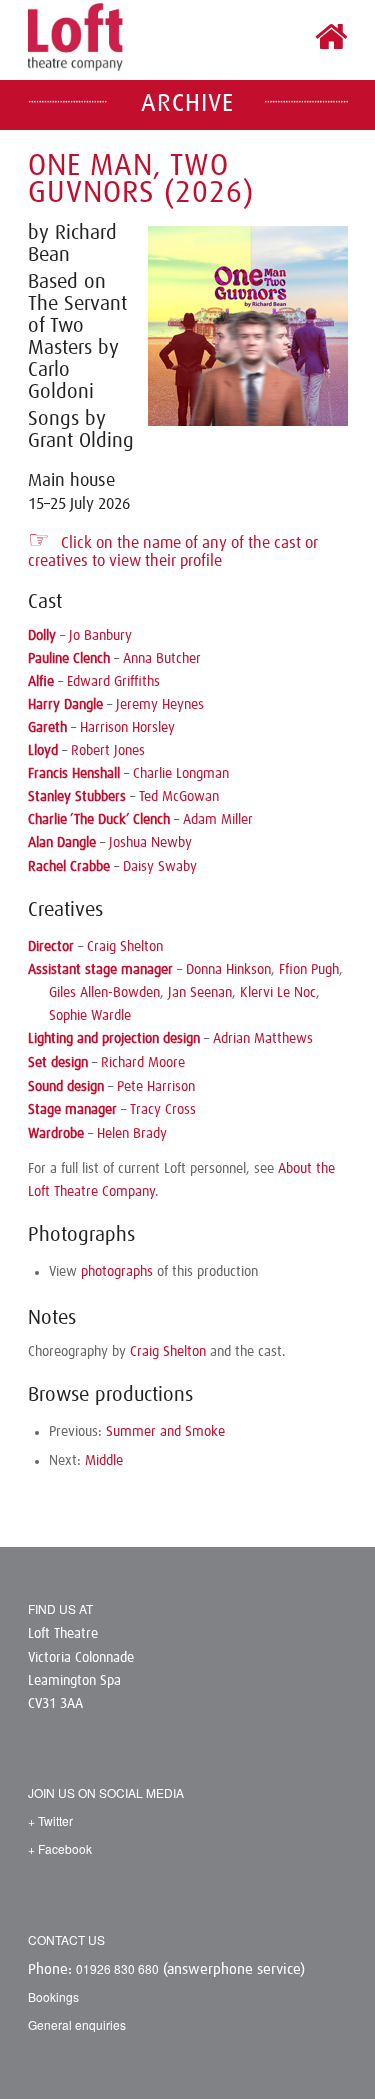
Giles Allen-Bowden (104, 993)
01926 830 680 (117, 1968)
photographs (117, 1272)
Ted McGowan (179, 797)
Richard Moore (143, 1063)
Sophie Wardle (90, 1016)
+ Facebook (60, 1848)
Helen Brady (132, 1134)
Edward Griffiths (113, 682)
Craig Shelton (125, 947)
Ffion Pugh (309, 970)
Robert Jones (108, 751)
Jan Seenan (200, 993)
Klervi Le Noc (278, 993)
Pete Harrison (156, 1087)
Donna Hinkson (228, 970)
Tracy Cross (163, 1110)
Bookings (53, 1996)
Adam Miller (218, 820)
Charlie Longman (181, 774)
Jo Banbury (100, 636)
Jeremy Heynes (160, 705)
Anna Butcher (162, 659)
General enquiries (77, 2024)
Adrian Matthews (263, 1039)
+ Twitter (50, 1820)
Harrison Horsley (127, 728)
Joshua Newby (150, 843)
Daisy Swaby (160, 867)
